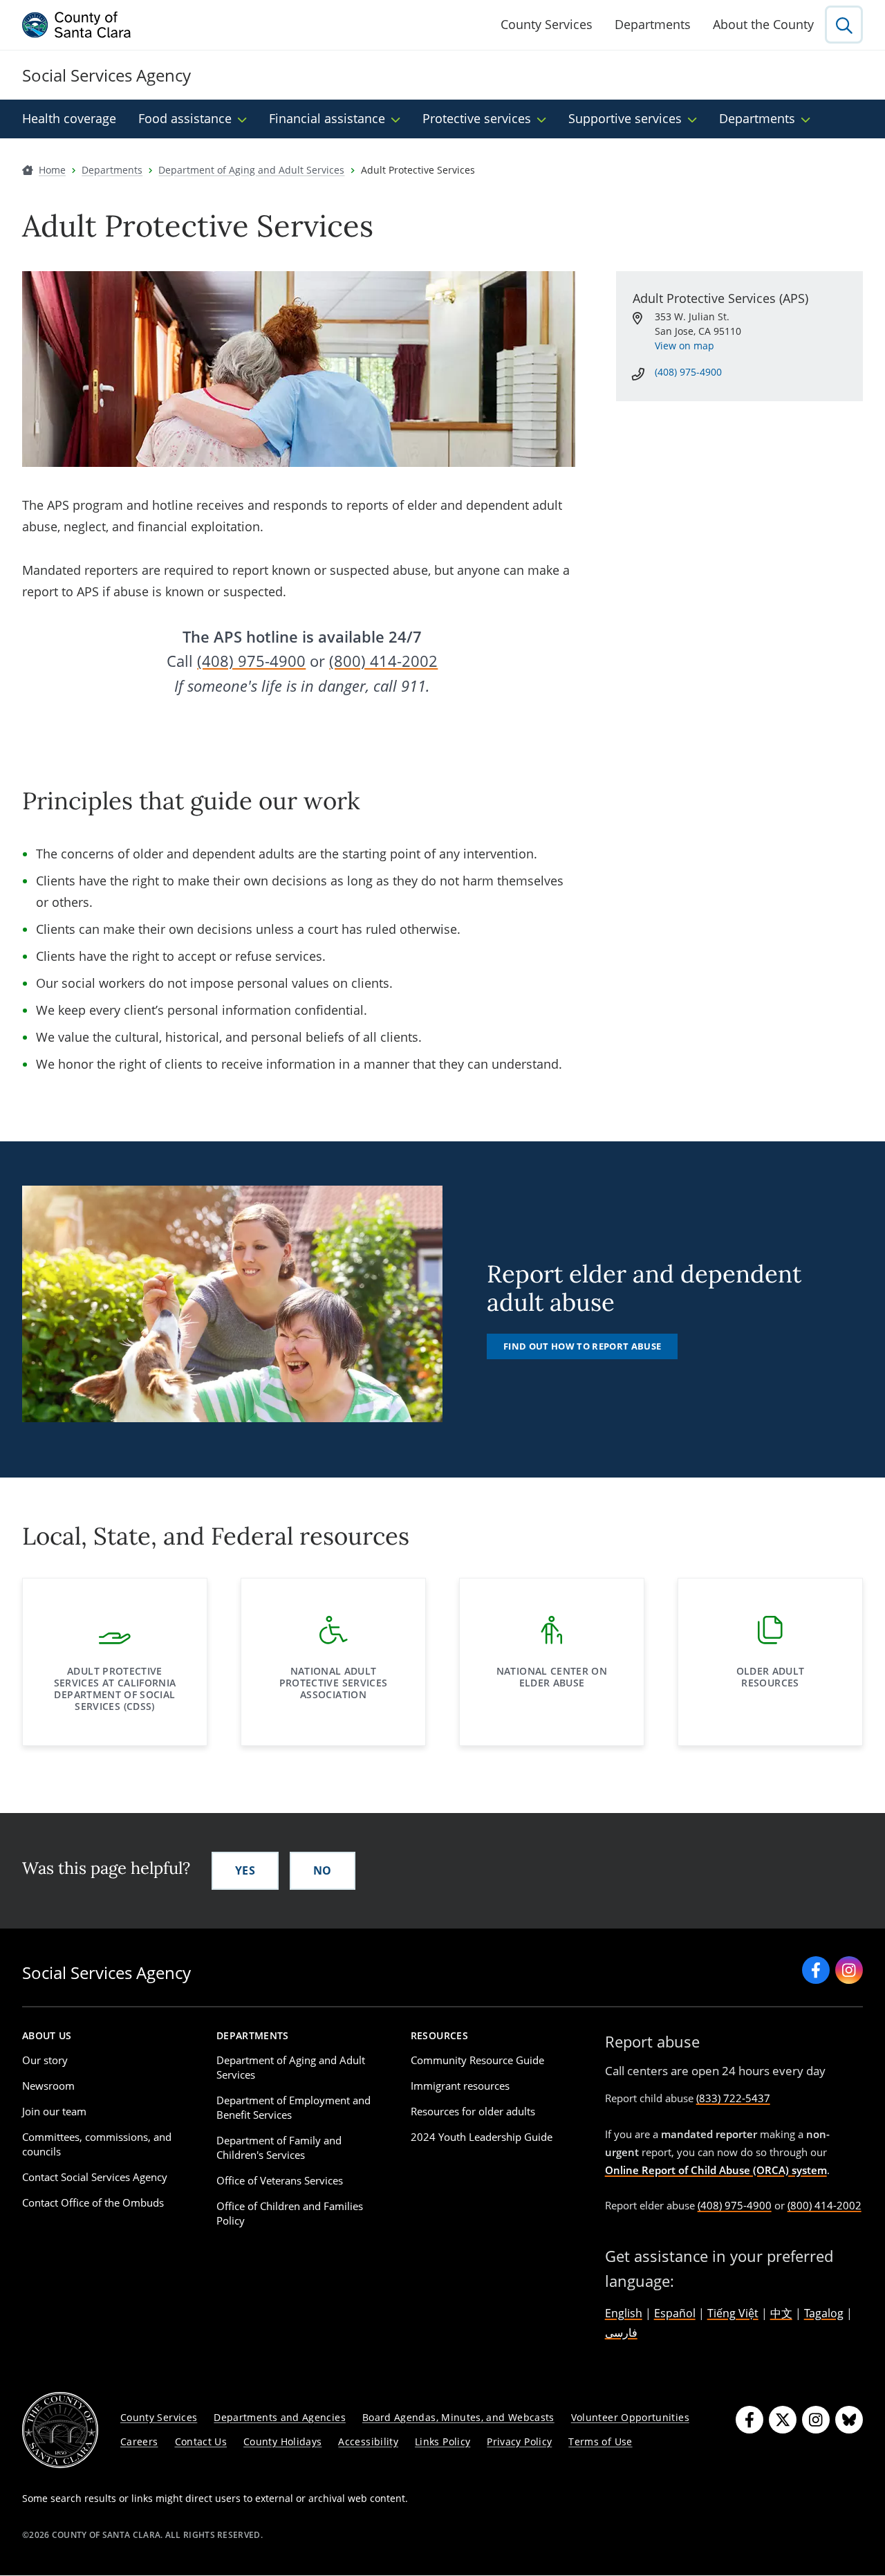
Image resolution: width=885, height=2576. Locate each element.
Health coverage (69, 118)
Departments (653, 24)
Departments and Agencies (280, 2417)
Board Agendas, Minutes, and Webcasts (458, 2417)
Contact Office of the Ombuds (93, 2202)
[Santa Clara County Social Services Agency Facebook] (816, 1970)
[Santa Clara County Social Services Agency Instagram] (849, 1970)
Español (675, 2313)
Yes (245, 1870)
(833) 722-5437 (733, 2098)
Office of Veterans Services (280, 2180)
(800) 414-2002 (383, 661)
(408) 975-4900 (251, 661)
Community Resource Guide (477, 2060)
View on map (684, 346)
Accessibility (368, 2441)
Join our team (54, 2111)
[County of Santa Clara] (77, 25)
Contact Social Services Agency (95, 2177)
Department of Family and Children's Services (279, 2147)
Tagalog (824, 2313)
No (323, 1870)
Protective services (477, 118)
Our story (45, 2060)
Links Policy (442, 2441)
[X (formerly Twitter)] (783, 2420)
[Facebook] (749, 2420)
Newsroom (48, 2086)
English (624, 2313)
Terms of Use (600, 2441)
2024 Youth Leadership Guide (482, 2137)
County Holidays (282, 2441)
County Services (547, 24)
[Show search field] (844, 25)
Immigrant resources (460, 2086)
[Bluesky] (849, 2420)
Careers (139, 2441)
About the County (763, 24)
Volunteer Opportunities (630, 2417)
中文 (781, 2313)
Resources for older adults (473, 2111)
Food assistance (185, 118)
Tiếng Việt (733, 2313)
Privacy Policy (519, 2441)
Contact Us (201, 2441)
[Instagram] (816, 2420)
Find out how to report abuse (582, 1346)
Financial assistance (327, 118)
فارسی (621, 2333)
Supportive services (625, 118)
